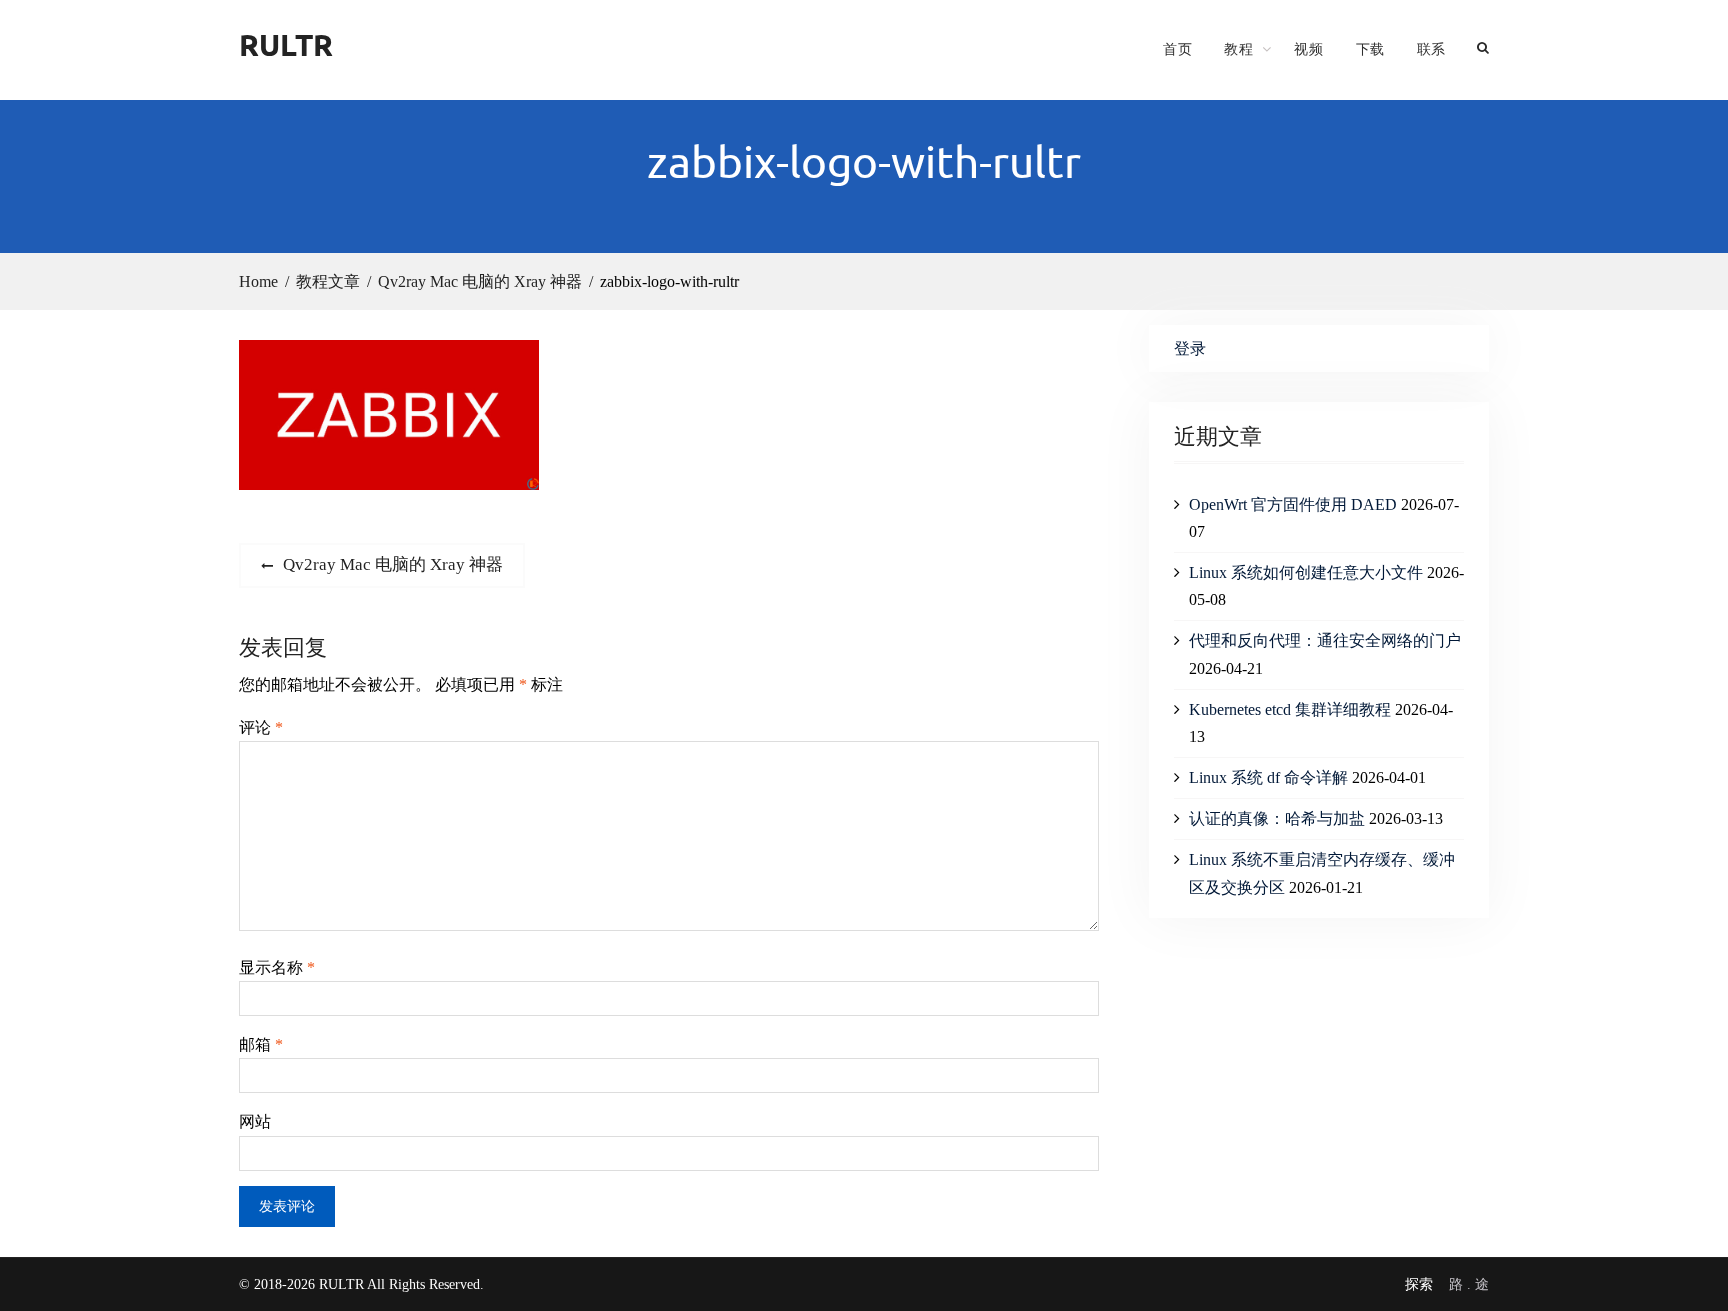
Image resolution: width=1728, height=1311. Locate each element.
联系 (1431, 49)
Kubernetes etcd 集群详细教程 (1290, 709)
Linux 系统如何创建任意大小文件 (1306, 572)
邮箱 (261, 1044)
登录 (1190, 348)
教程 (1238, 49)
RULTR (286, 44)
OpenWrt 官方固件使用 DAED (1293, 504)
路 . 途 (1469, 1284)
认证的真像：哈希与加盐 (1277, 818)
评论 (261, 727)
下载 (1370, 49)
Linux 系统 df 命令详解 (1268, 777)
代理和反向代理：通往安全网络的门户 (1325, 640)
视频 (1308, 49)
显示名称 (277, 967)
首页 (1177, 49)
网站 (255, 1121)
